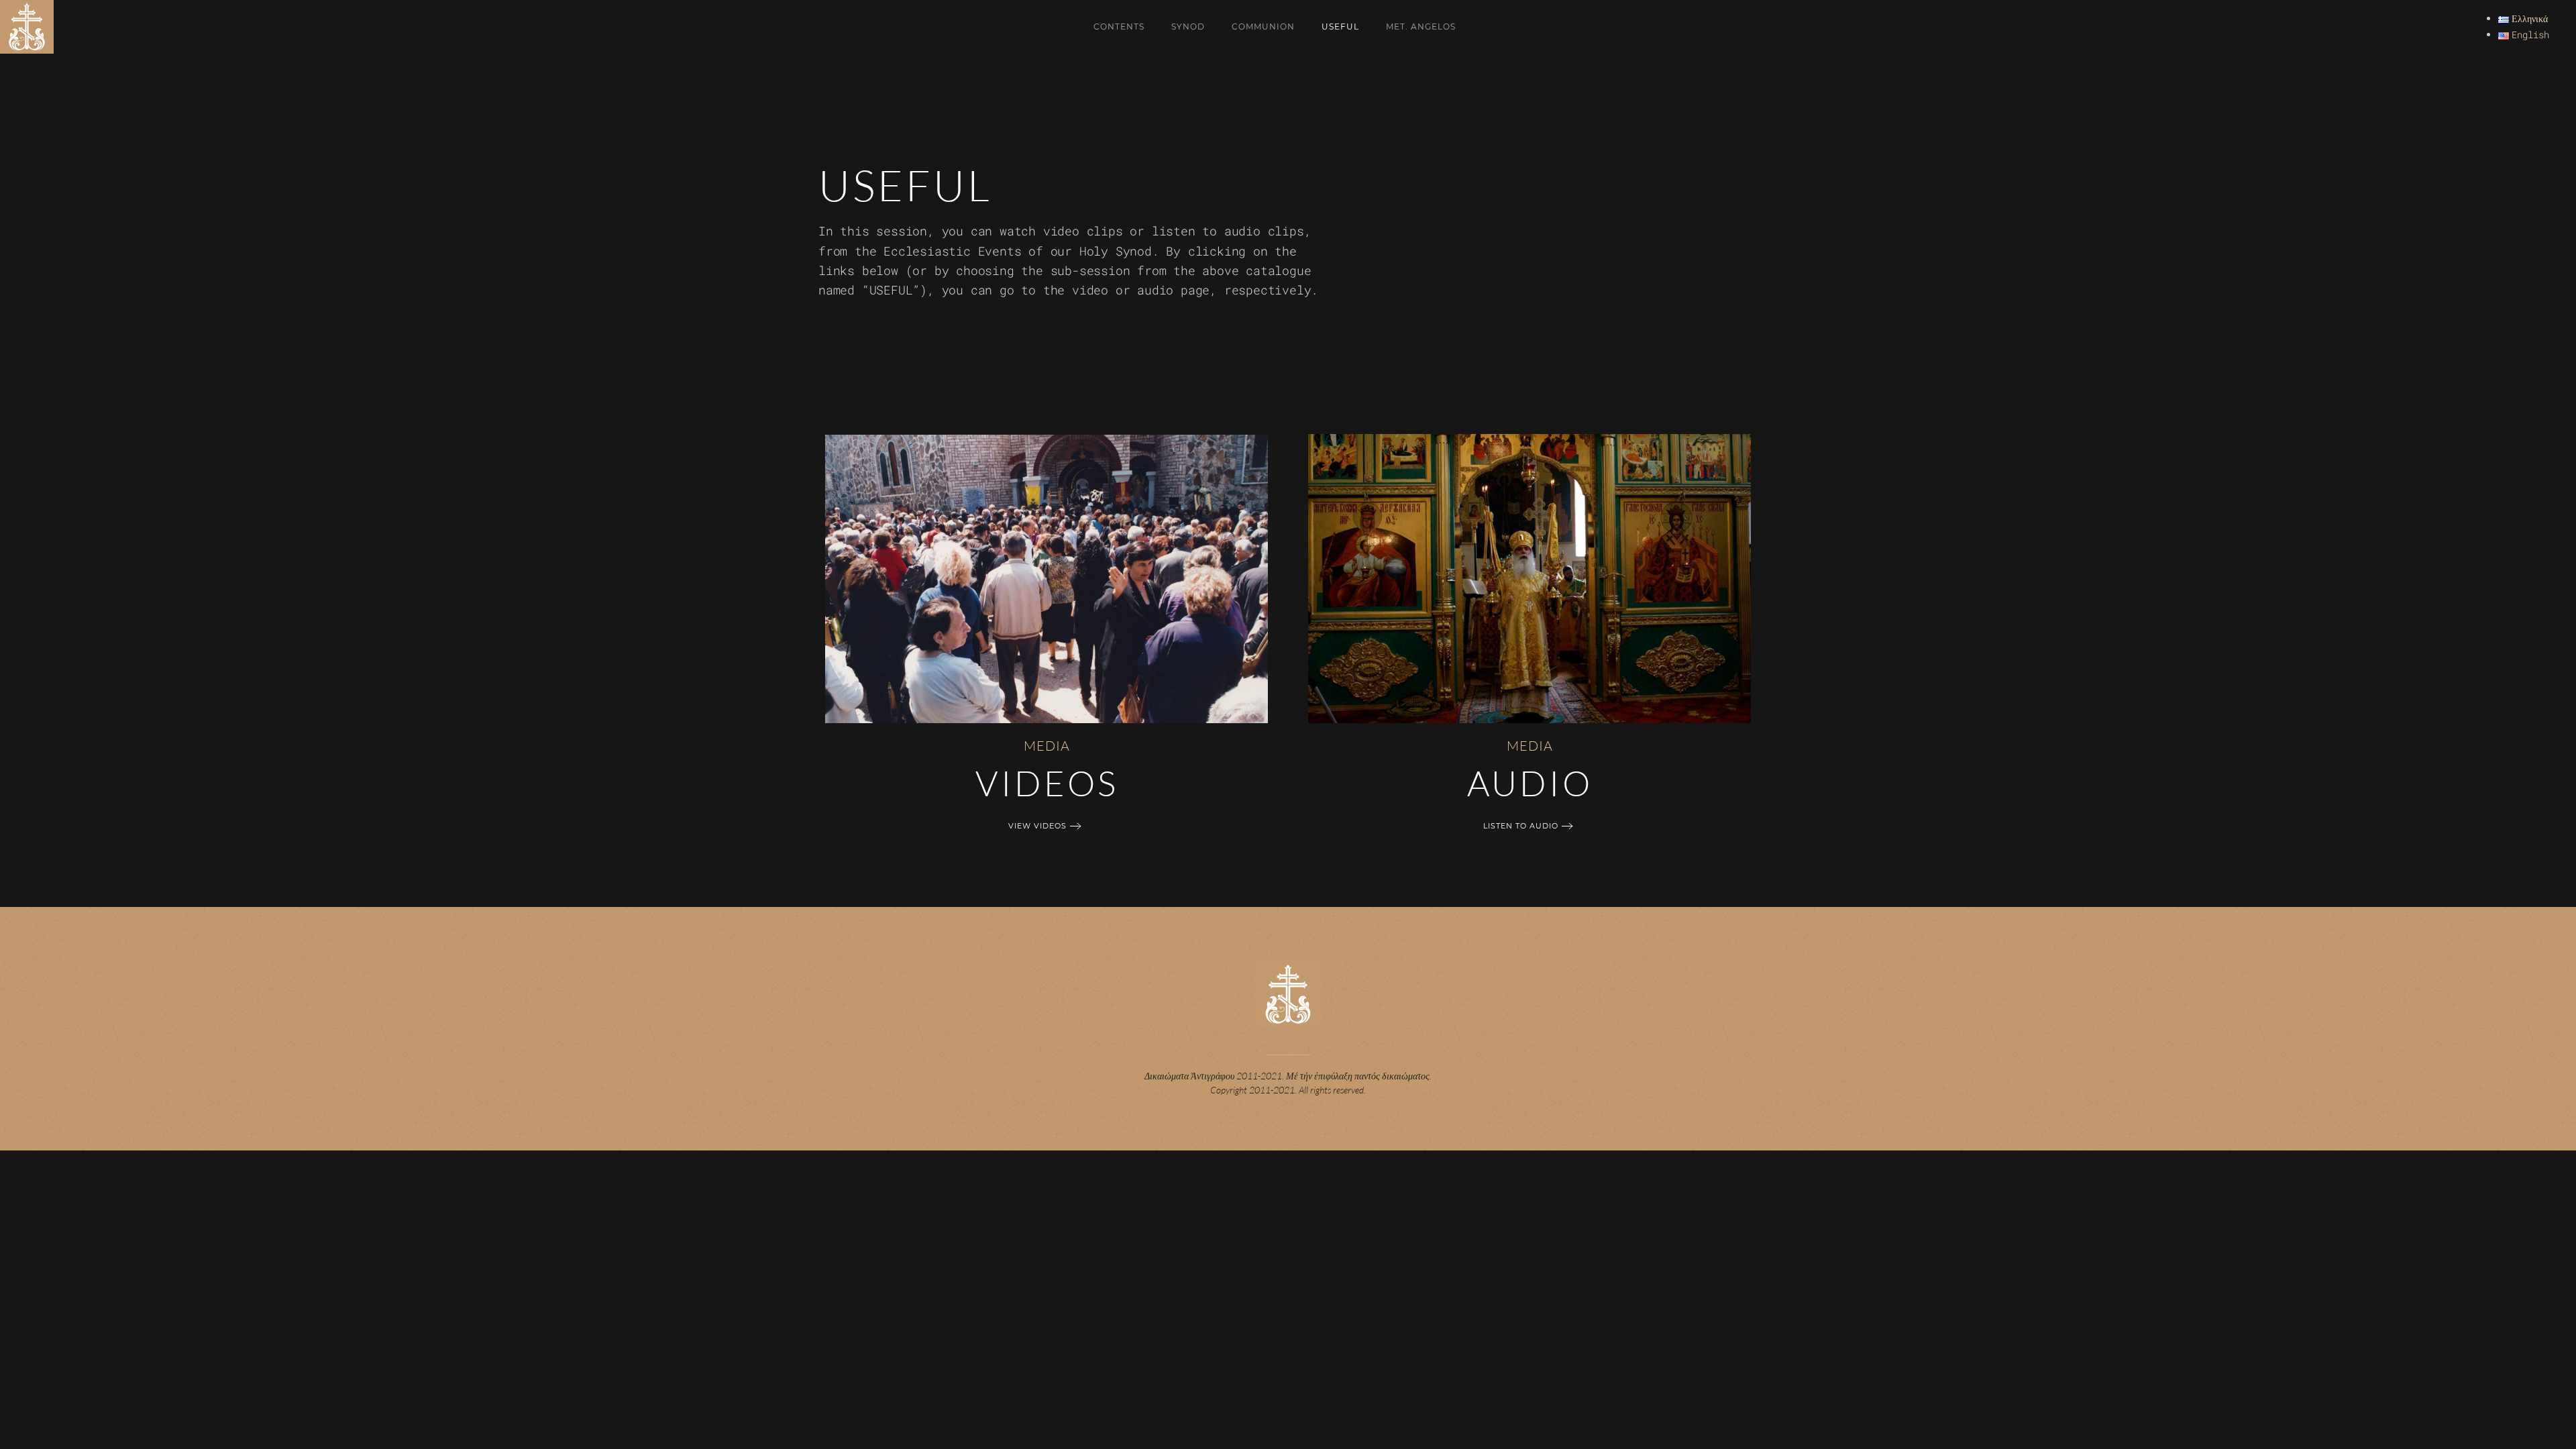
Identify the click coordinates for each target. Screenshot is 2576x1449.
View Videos (1037, 826)
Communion (1263, 26)
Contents (1119, 26)
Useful (1340, 26)
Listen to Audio (1521, 826)
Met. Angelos (1421, 26)
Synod (1188, 26)
